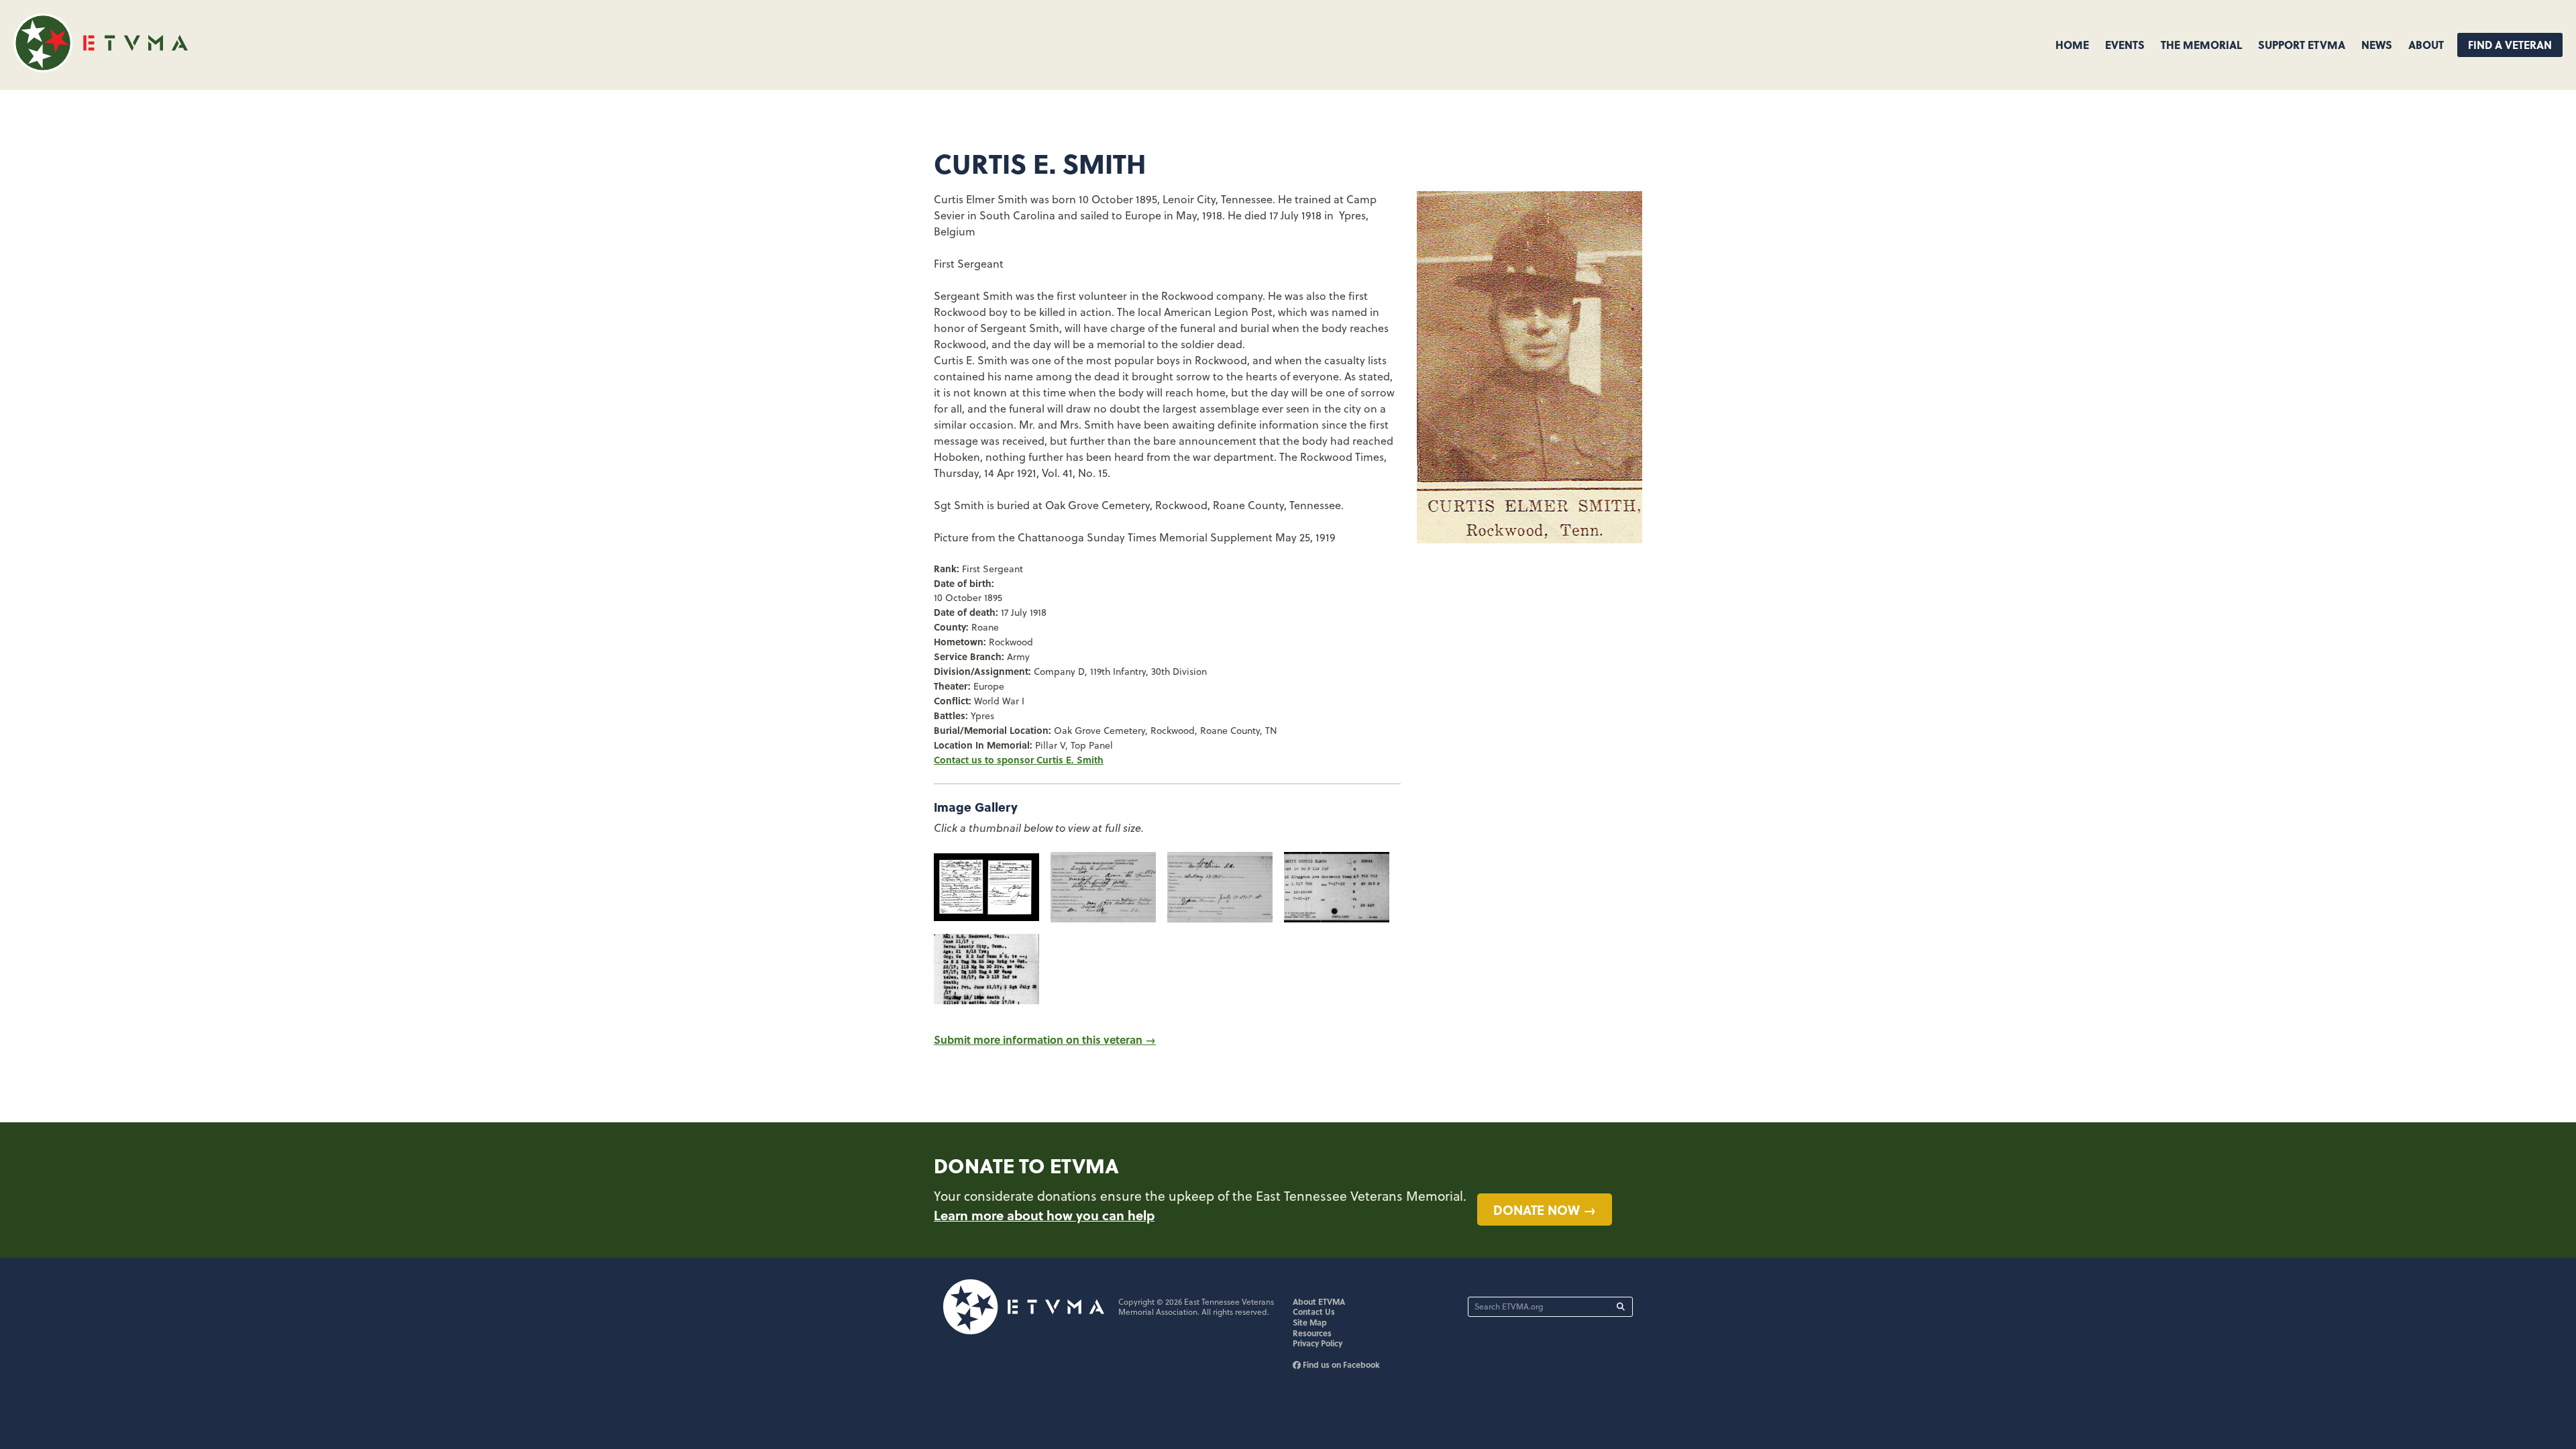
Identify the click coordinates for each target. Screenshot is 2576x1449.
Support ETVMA (2302, 45)
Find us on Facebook (1340, 1364)
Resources (1312, 1333)
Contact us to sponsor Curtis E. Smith (1019, 759)
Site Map (1310, 1322)
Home (2072, 45)
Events (2125, 45)
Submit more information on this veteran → (1045, 1039)
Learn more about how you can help (1044, 1215)
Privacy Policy (1318, 1343)
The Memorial (2201, 45)
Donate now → (1545, 1210)
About (2426, 45)
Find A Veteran (2510, 45)
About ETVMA (1319, 1301)
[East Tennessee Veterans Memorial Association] (101, 68)
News (2377, 45)
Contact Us (1314, 1311)
